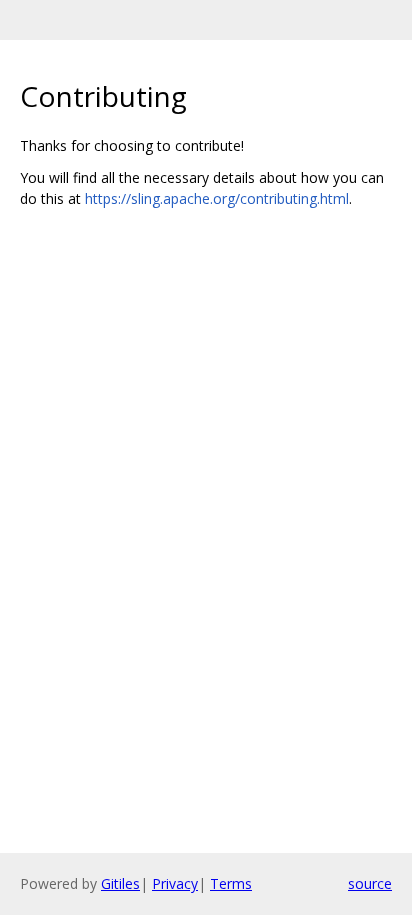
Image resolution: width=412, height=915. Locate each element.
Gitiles (120, 883)
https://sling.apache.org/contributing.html (217, 198)
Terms (231, 883)
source (370, 883)
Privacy (175, 883)
